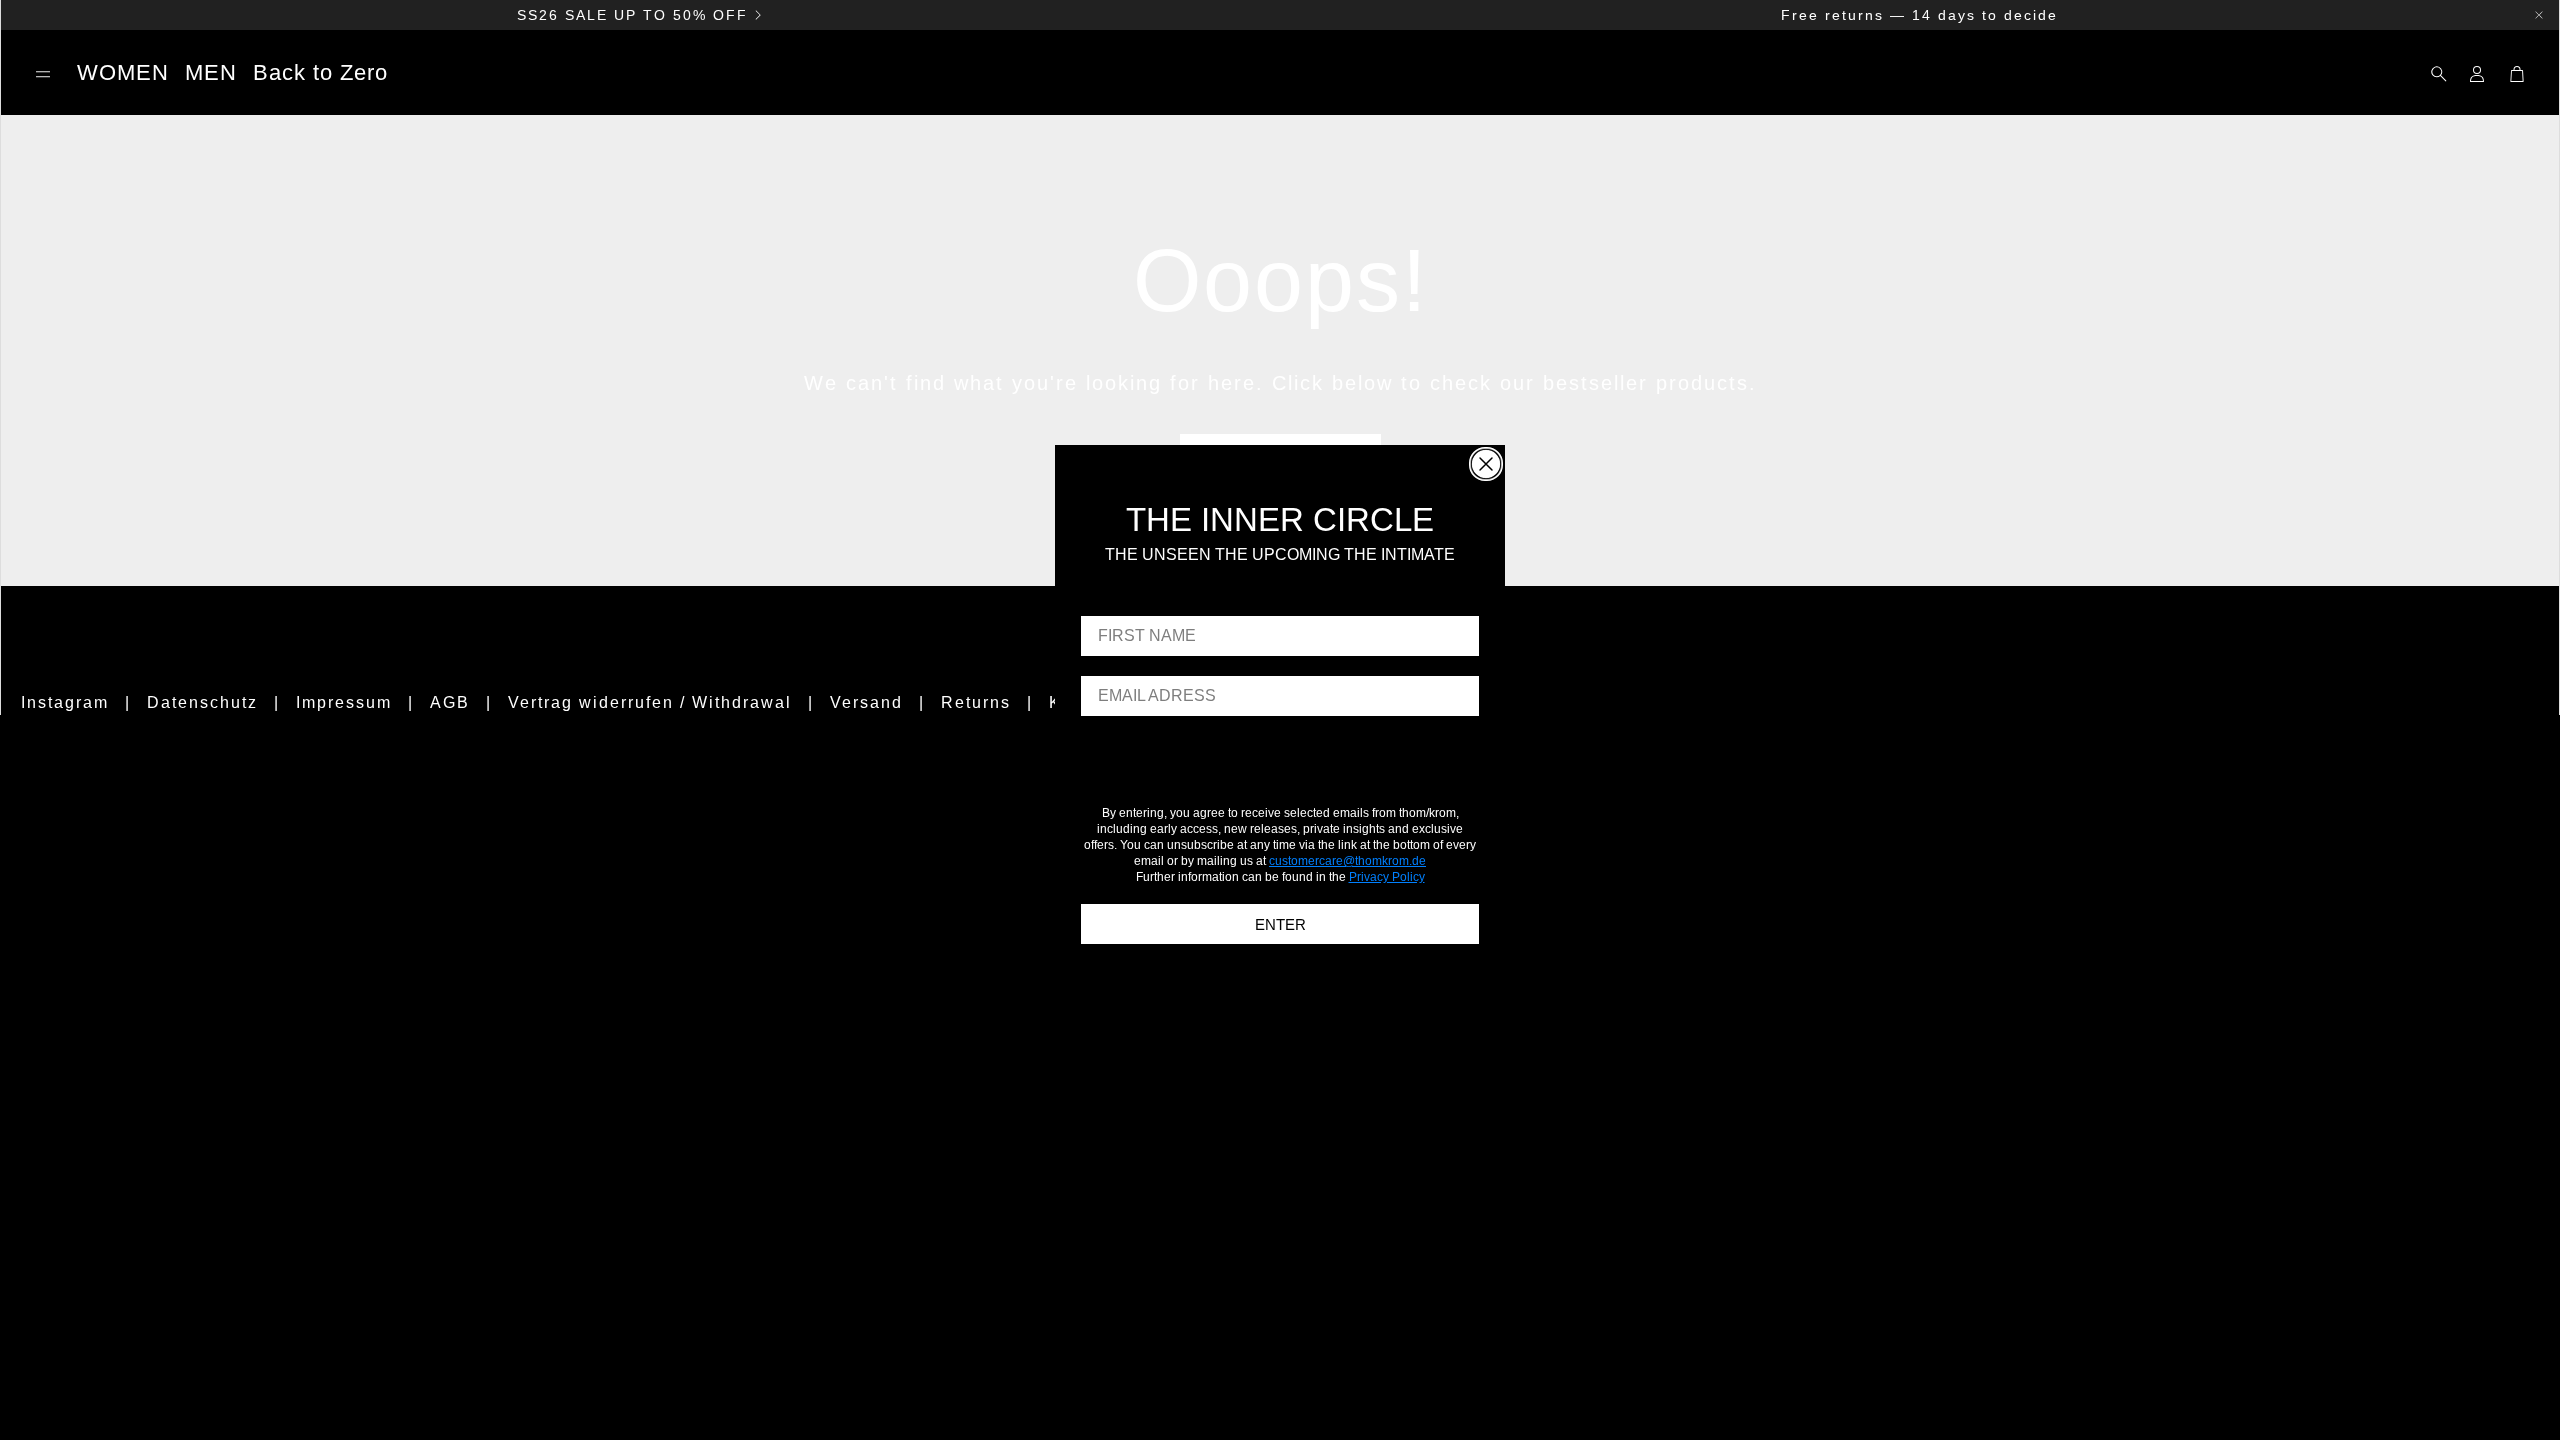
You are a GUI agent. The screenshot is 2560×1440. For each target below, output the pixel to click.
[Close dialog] (1486, 464)
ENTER (1280, 924)
